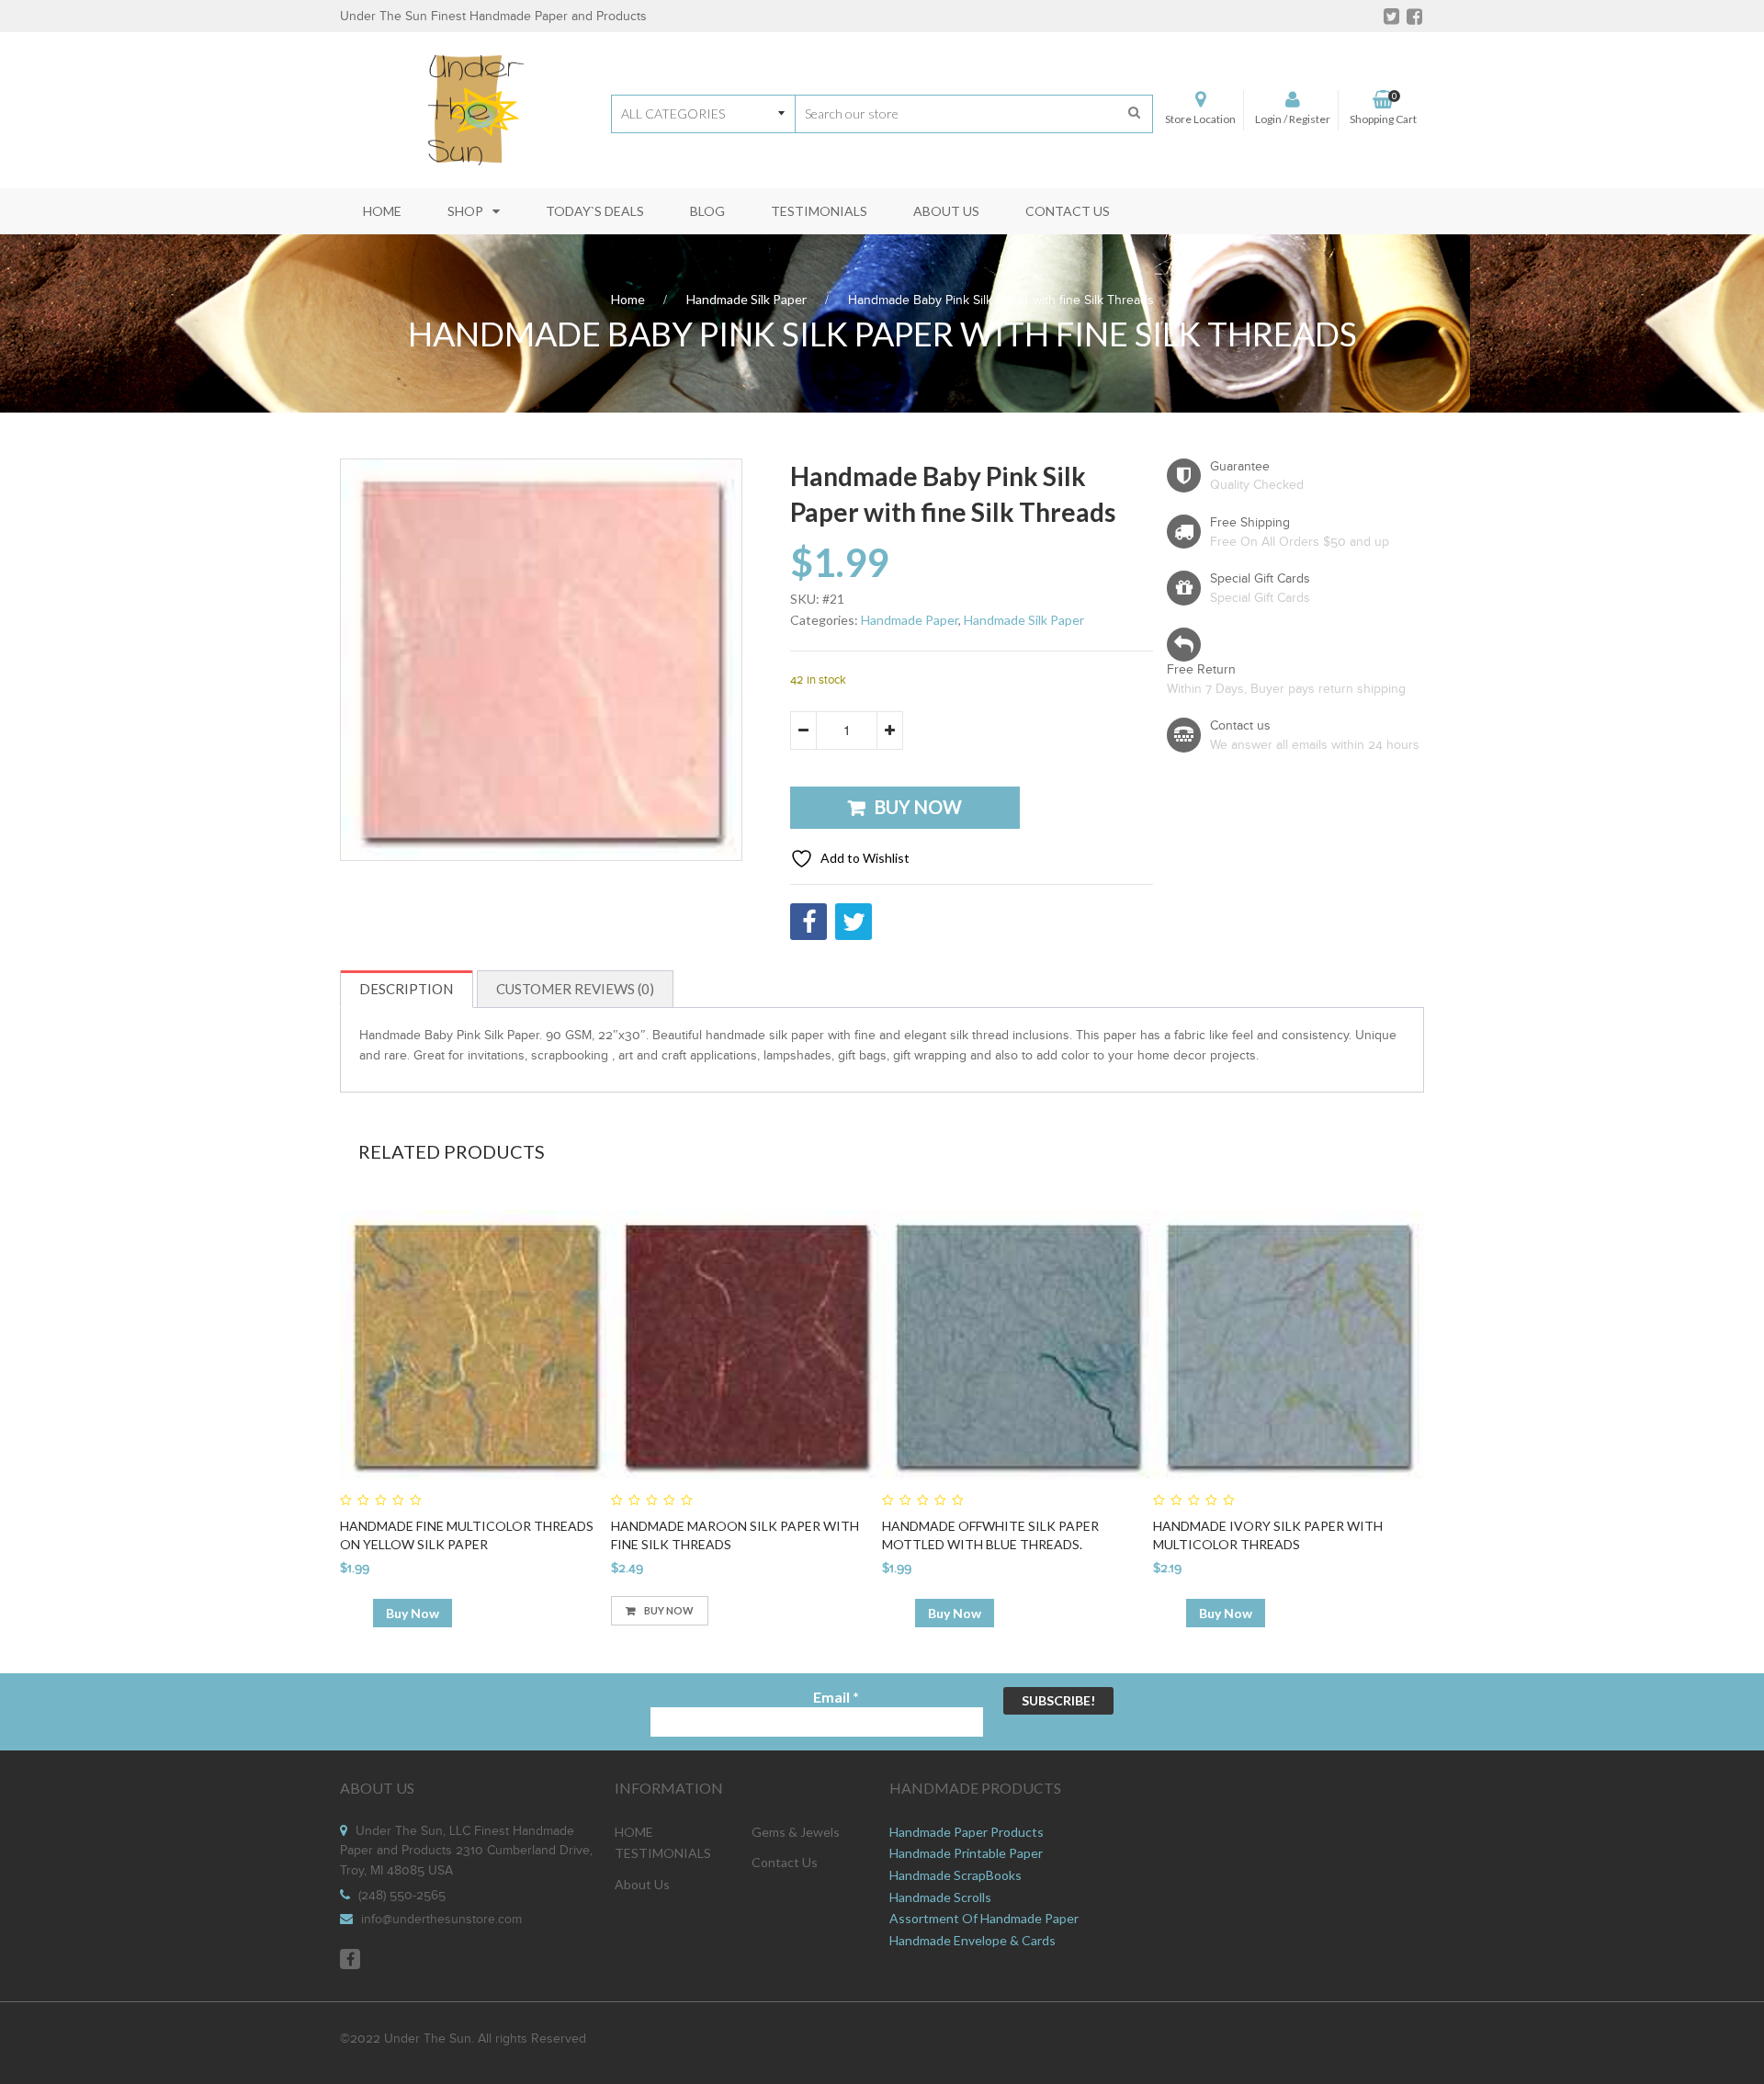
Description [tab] (406, 989)
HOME (634, 1832)
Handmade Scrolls (940, 1897)
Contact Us (785, 1862)
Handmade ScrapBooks (955, 1875)
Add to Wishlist (864, 858)
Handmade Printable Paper (966, 1853)
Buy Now (918, 807)
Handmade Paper (910, 620)
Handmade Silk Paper (746, 299)
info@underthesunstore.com (441, 1920)
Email (836, 1697)
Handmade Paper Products (967, 1832)
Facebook (350, 1959)
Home (628, 299)
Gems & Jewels (796, 1832)
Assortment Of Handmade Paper (984, 1918)
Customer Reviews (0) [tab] (575, 989)
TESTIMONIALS (663, 1853)
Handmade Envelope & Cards (972, 1940)
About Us (642, 1884)
